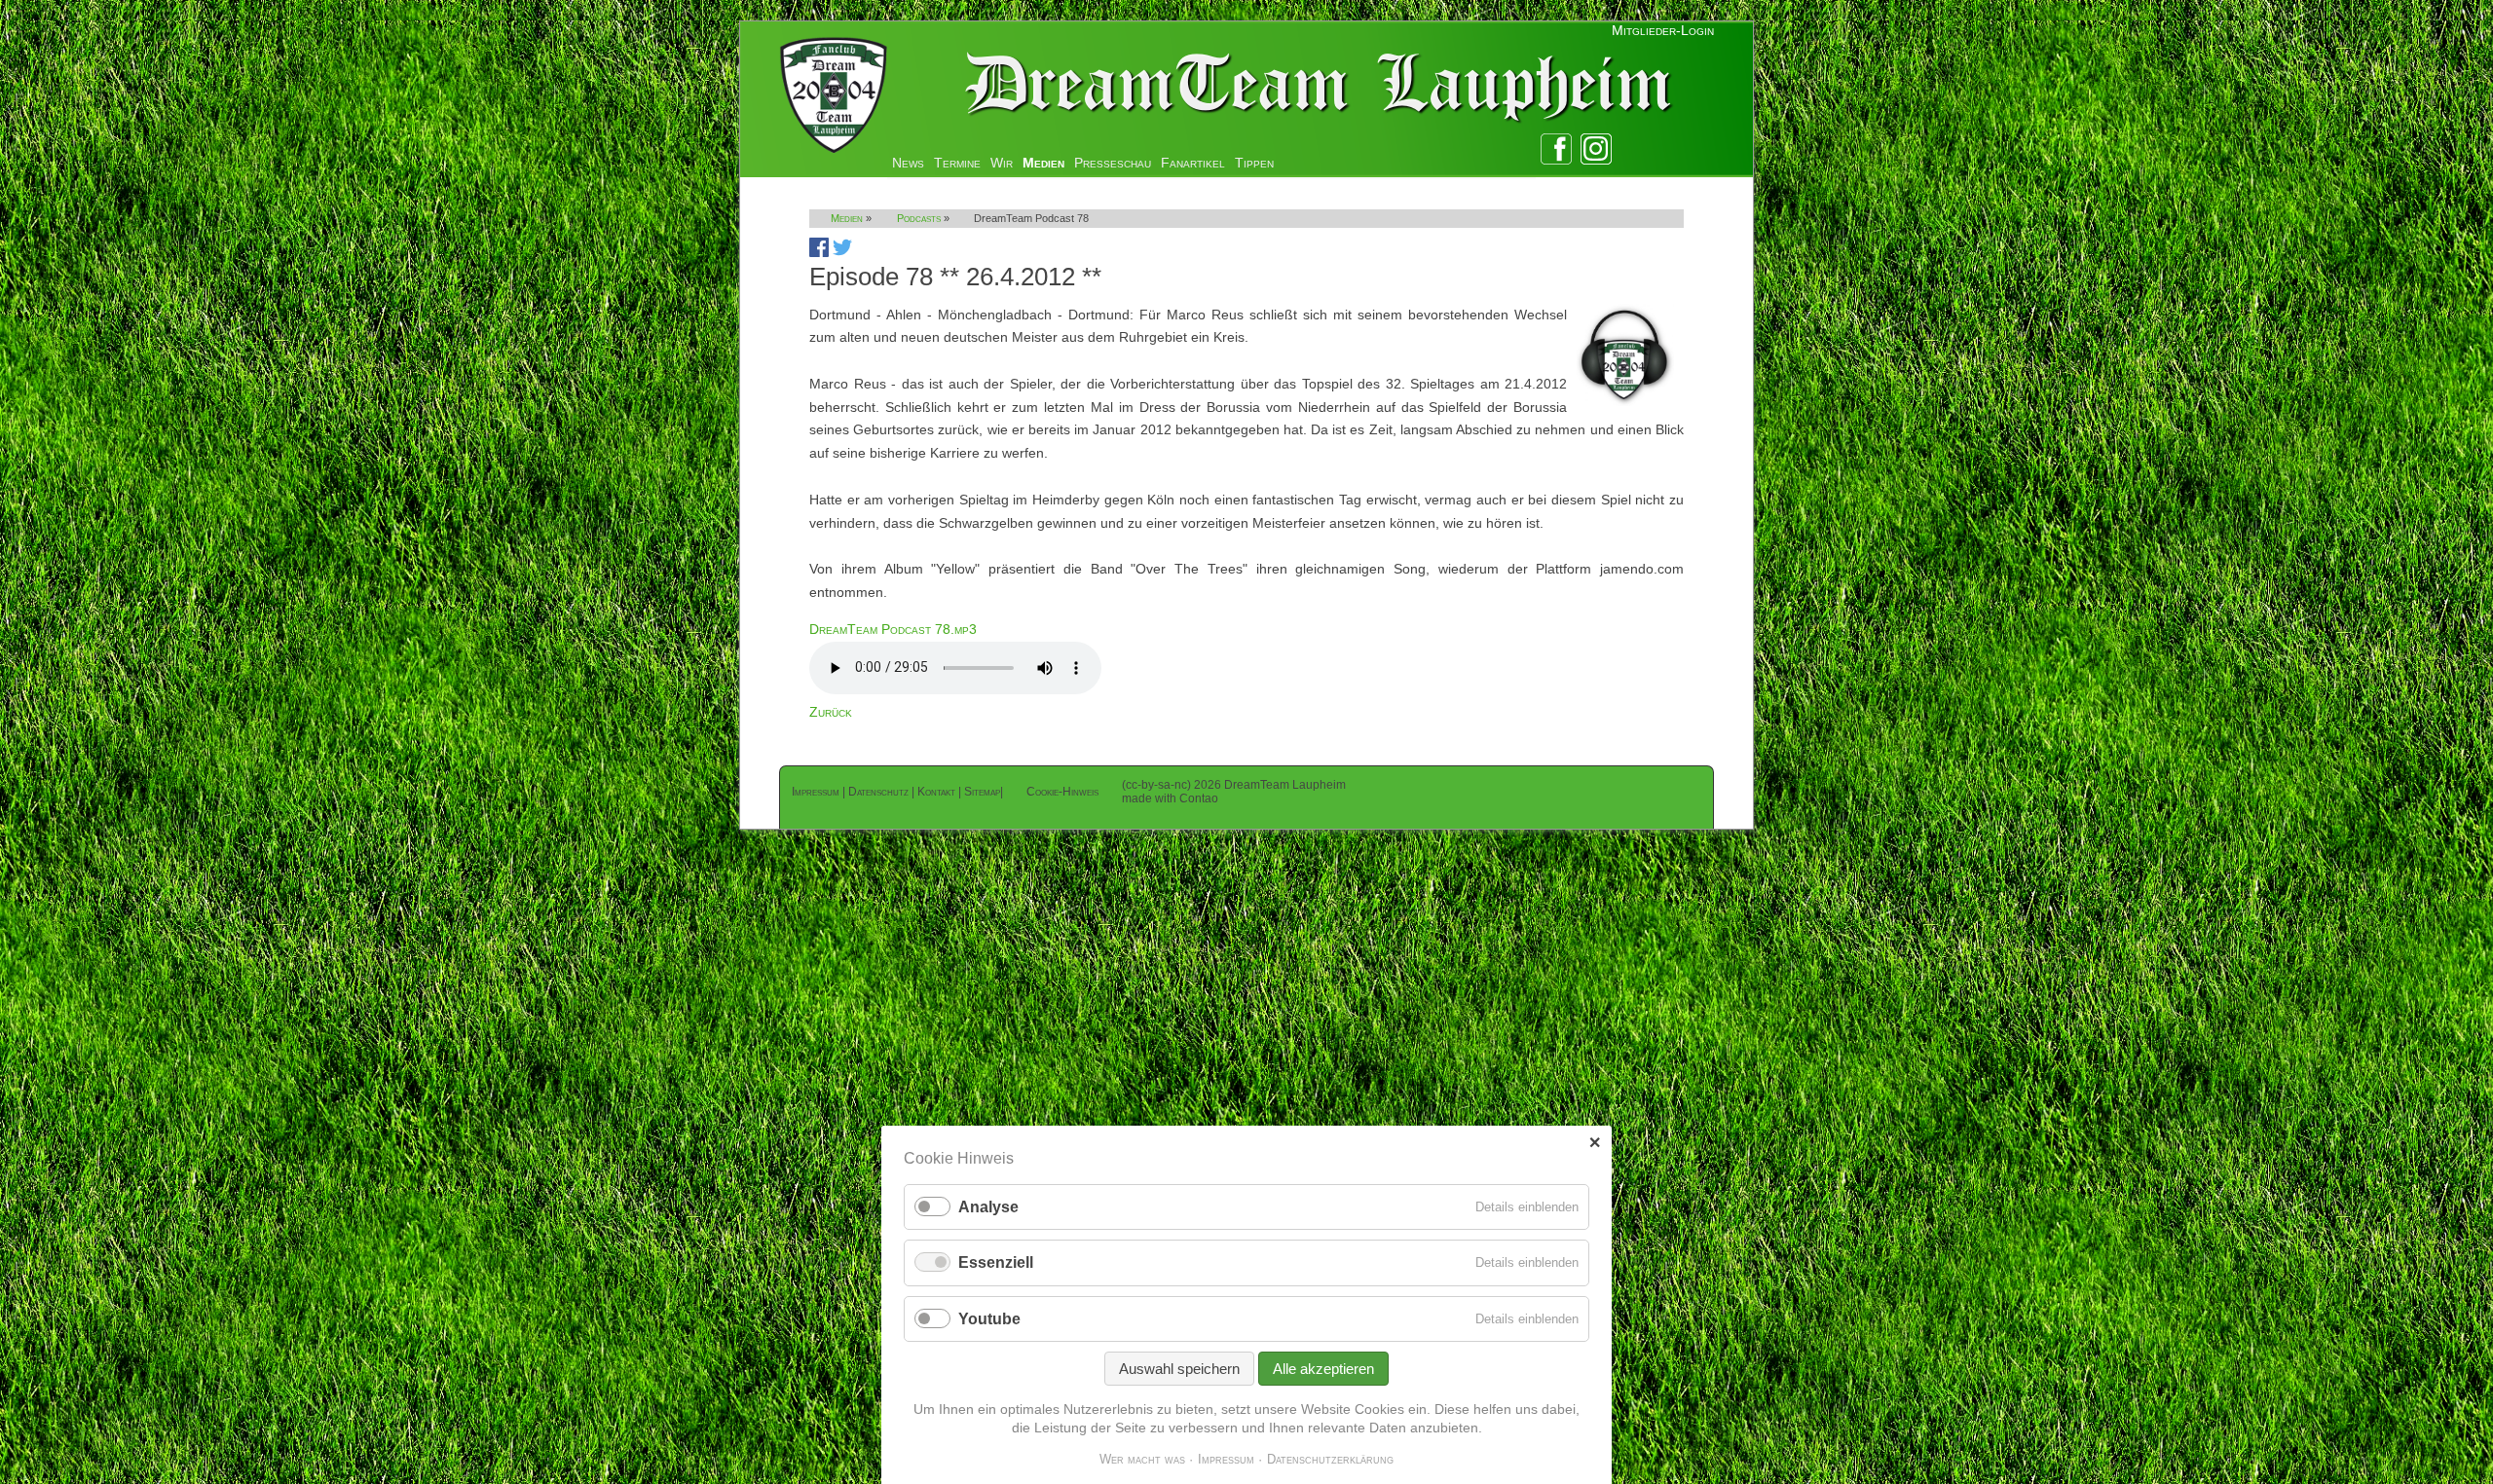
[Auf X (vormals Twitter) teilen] (842, 252)
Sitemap (982, 792)
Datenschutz (878, 792)
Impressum (816, 792)
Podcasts (919, 218)
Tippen (1254, 163)
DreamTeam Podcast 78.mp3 (893, 629)
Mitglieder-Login (1663, 30)
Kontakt (936, 792)
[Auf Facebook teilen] (819, 252)
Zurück (831, 712)
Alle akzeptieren (1323, 1369)
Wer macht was (1142, 1459)
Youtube (989, 1319)
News (908, 163)
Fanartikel (1193, 163)
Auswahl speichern (1179, 1369)
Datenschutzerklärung (1330, 1459)
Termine (957, 163)
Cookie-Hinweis (1062, 792)
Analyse (988, 1207)
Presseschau (1113, 163)
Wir (1002, 163)
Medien (1043, 163)
